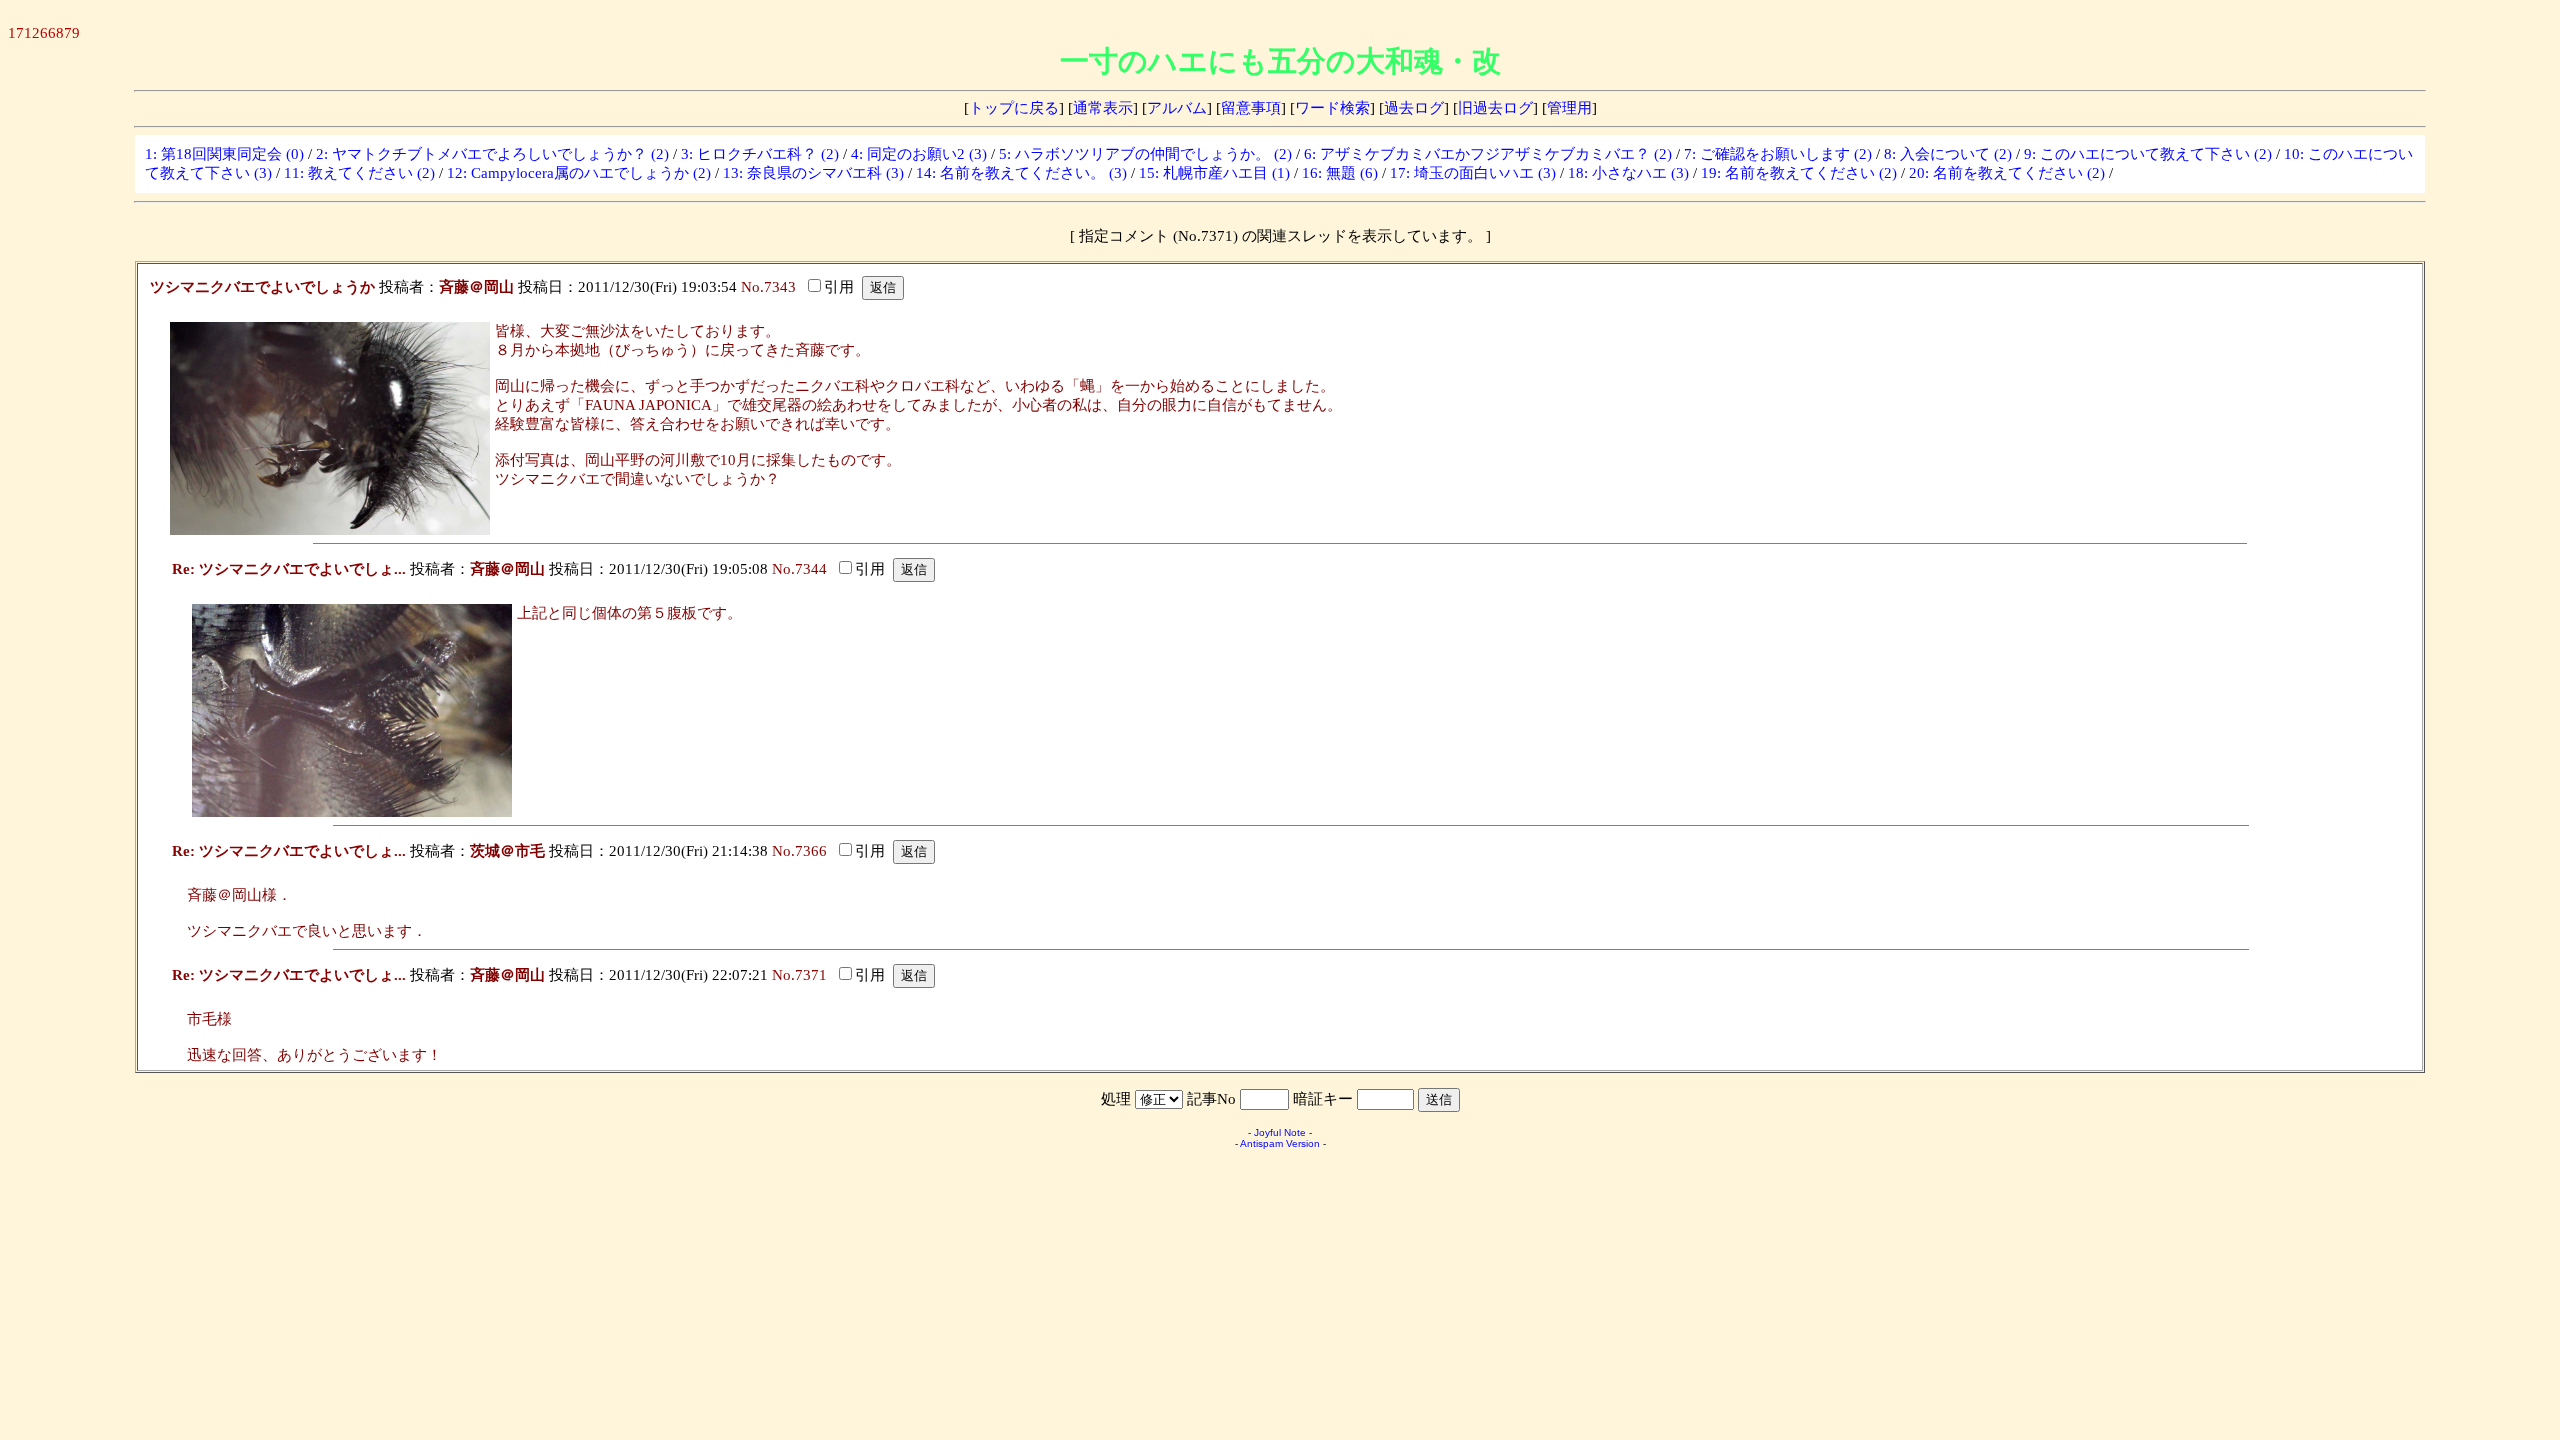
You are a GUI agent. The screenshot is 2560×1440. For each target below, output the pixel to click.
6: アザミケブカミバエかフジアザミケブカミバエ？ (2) (1488, 154)
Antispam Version (1280, 1143)
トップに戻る (1014, 108)
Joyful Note (1280, 1132)
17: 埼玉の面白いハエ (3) (1473, 173)
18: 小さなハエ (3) (1628, 173)
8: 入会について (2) (1948, 154)
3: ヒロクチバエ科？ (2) (760, 154)
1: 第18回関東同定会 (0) (224, 154)
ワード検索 (1332, 108)
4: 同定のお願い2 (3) (919, 154)
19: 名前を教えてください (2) (1799, 173)
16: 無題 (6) (1340, 173)
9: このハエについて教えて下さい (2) (2148, 154)
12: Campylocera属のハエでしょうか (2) (579, 173)
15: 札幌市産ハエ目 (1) (1214, 173)
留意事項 (1251, 108)
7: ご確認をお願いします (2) (1778, 154)
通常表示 (1103, 108)
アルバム (1177, 108)
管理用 (1569, 108)
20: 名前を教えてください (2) (2007, 173)
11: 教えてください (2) (359, 173)
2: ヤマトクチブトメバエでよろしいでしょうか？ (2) (492, 154)
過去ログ (1414, 108)
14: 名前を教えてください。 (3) (1021, 173)
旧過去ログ (1495, 108)
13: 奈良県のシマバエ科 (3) (813, 173)
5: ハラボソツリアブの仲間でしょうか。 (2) (1145, 154)
